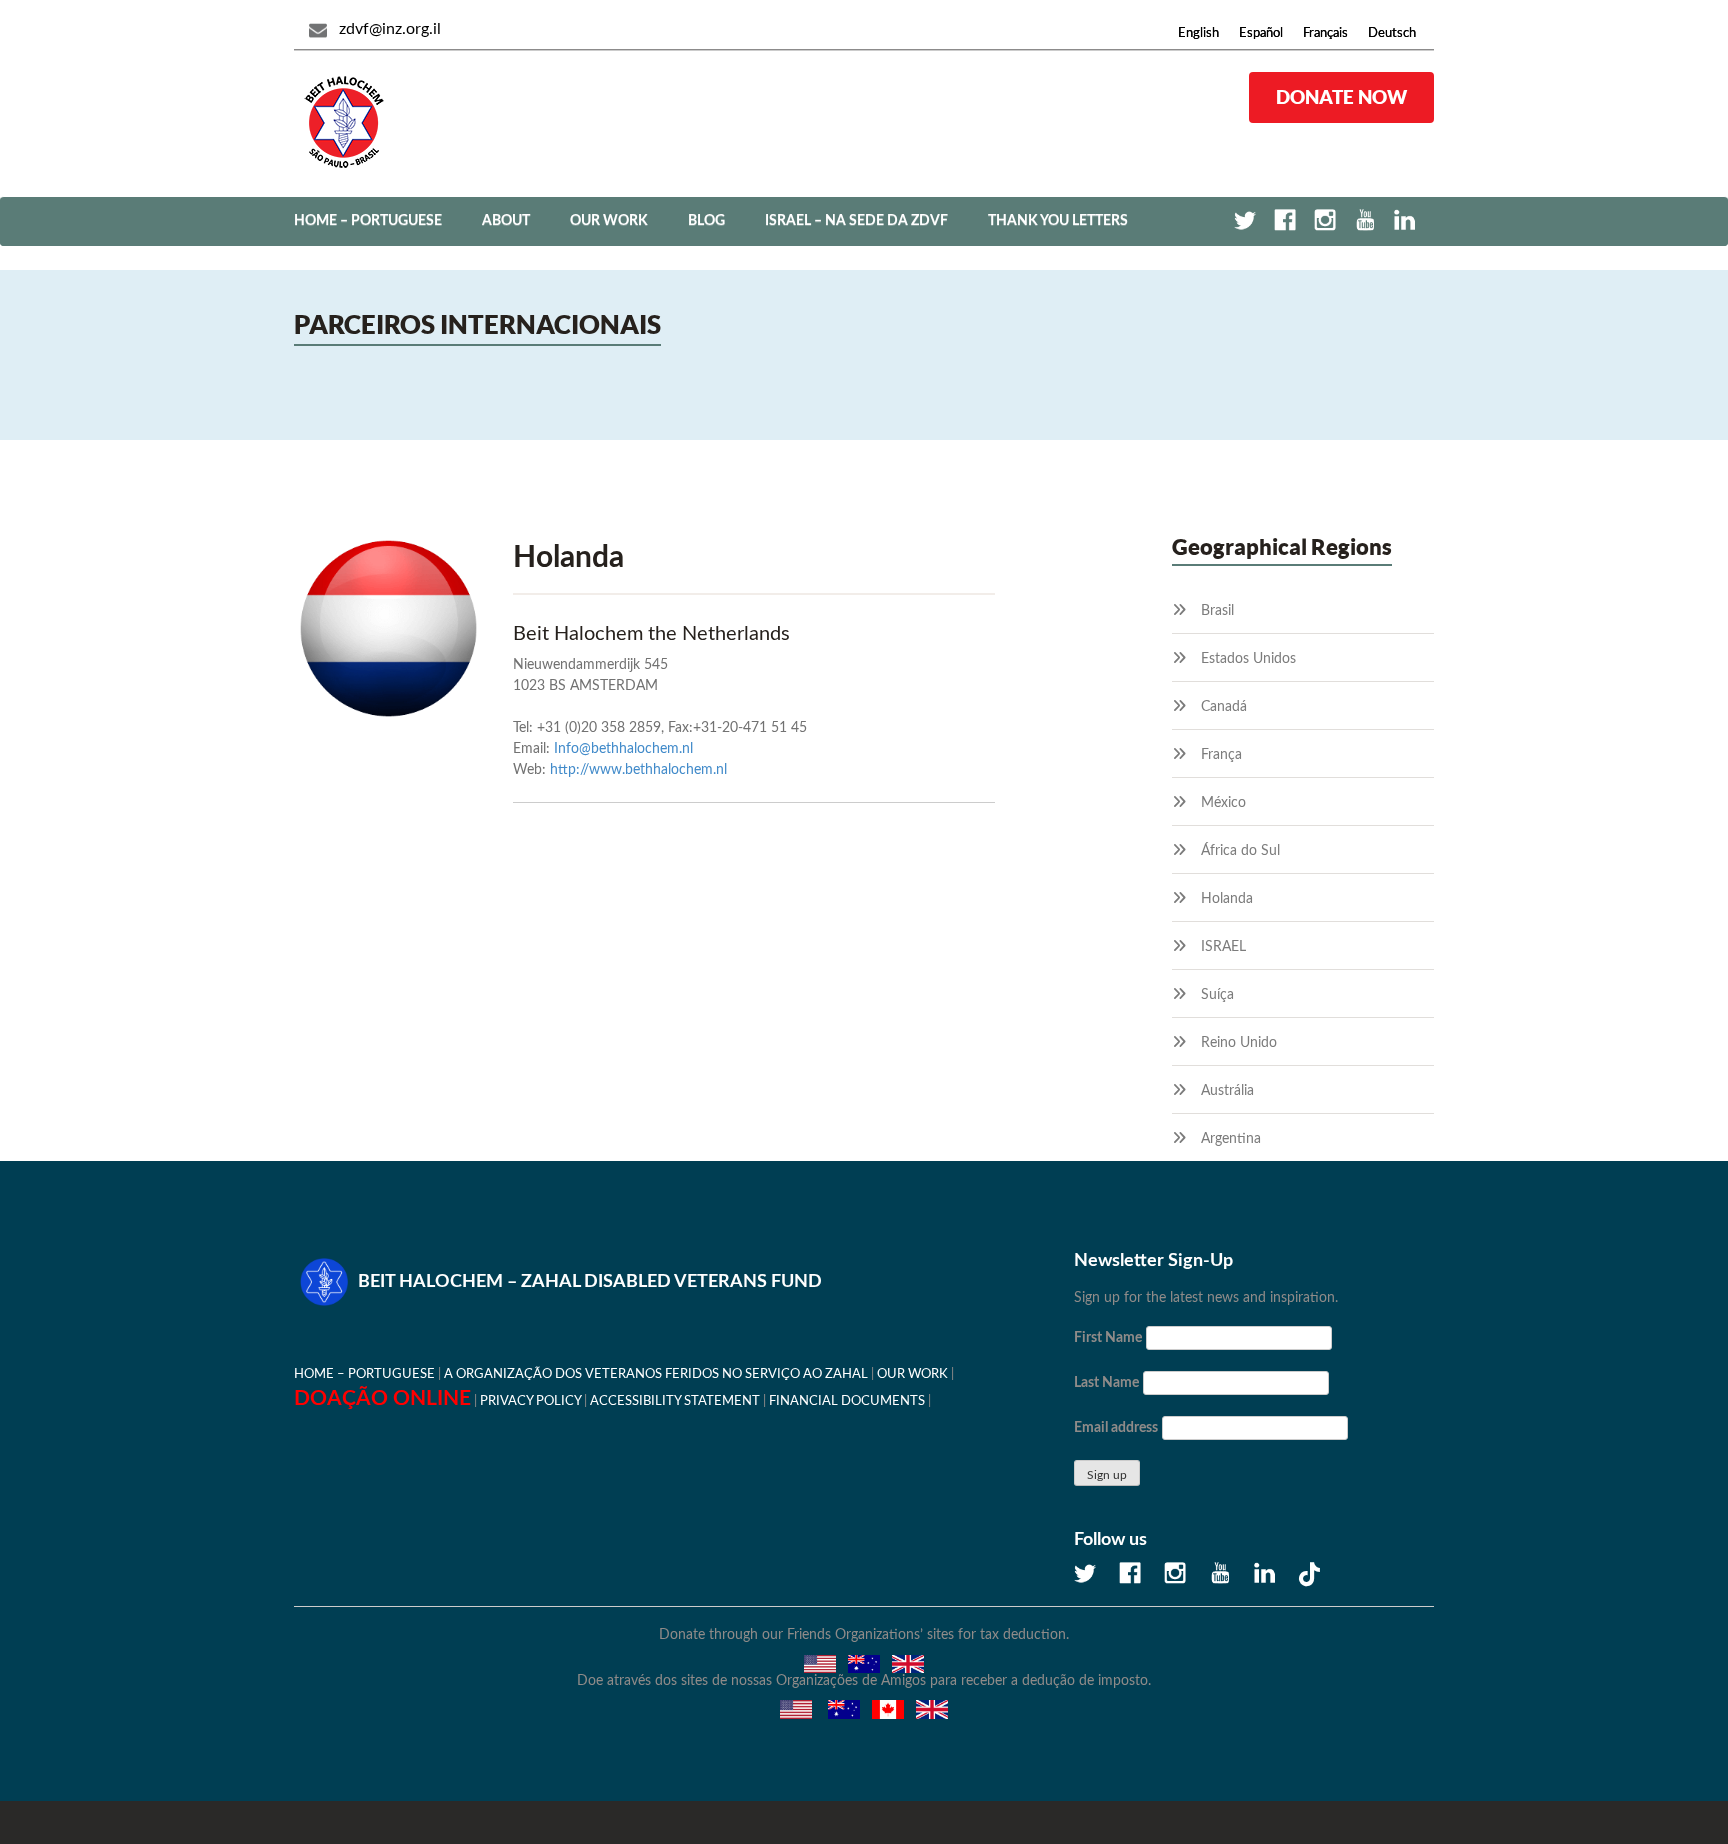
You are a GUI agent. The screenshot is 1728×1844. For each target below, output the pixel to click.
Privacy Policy (530, 1401)
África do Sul (1240, 851)
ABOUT (506, 221)
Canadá (1224, 707)
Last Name (1106, 1383)
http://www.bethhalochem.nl (638, 770)
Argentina (1231, 1139)
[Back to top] (1643, 1759)
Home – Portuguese (368, 221)
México (1223, 803)
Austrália (1227, 1091)
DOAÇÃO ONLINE (382, 1398)
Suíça (1217, 995)
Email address (1116, 1428)
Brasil (1217, 611)
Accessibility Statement (675, 1401)
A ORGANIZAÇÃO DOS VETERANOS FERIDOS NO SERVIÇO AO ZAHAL (656, 1374)
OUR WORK (609, 221)
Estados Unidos (1248, 659)
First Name (1108, 1338)
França (1221, 755)
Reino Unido (1239, 1043)
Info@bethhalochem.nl (623, 749)
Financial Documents (847, 1401)
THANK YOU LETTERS (1058, 221)
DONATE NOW (1341, 97)
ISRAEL (1223, 947)
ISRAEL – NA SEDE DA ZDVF (856, 221)
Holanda (1227, 899)
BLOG (706, 221)
